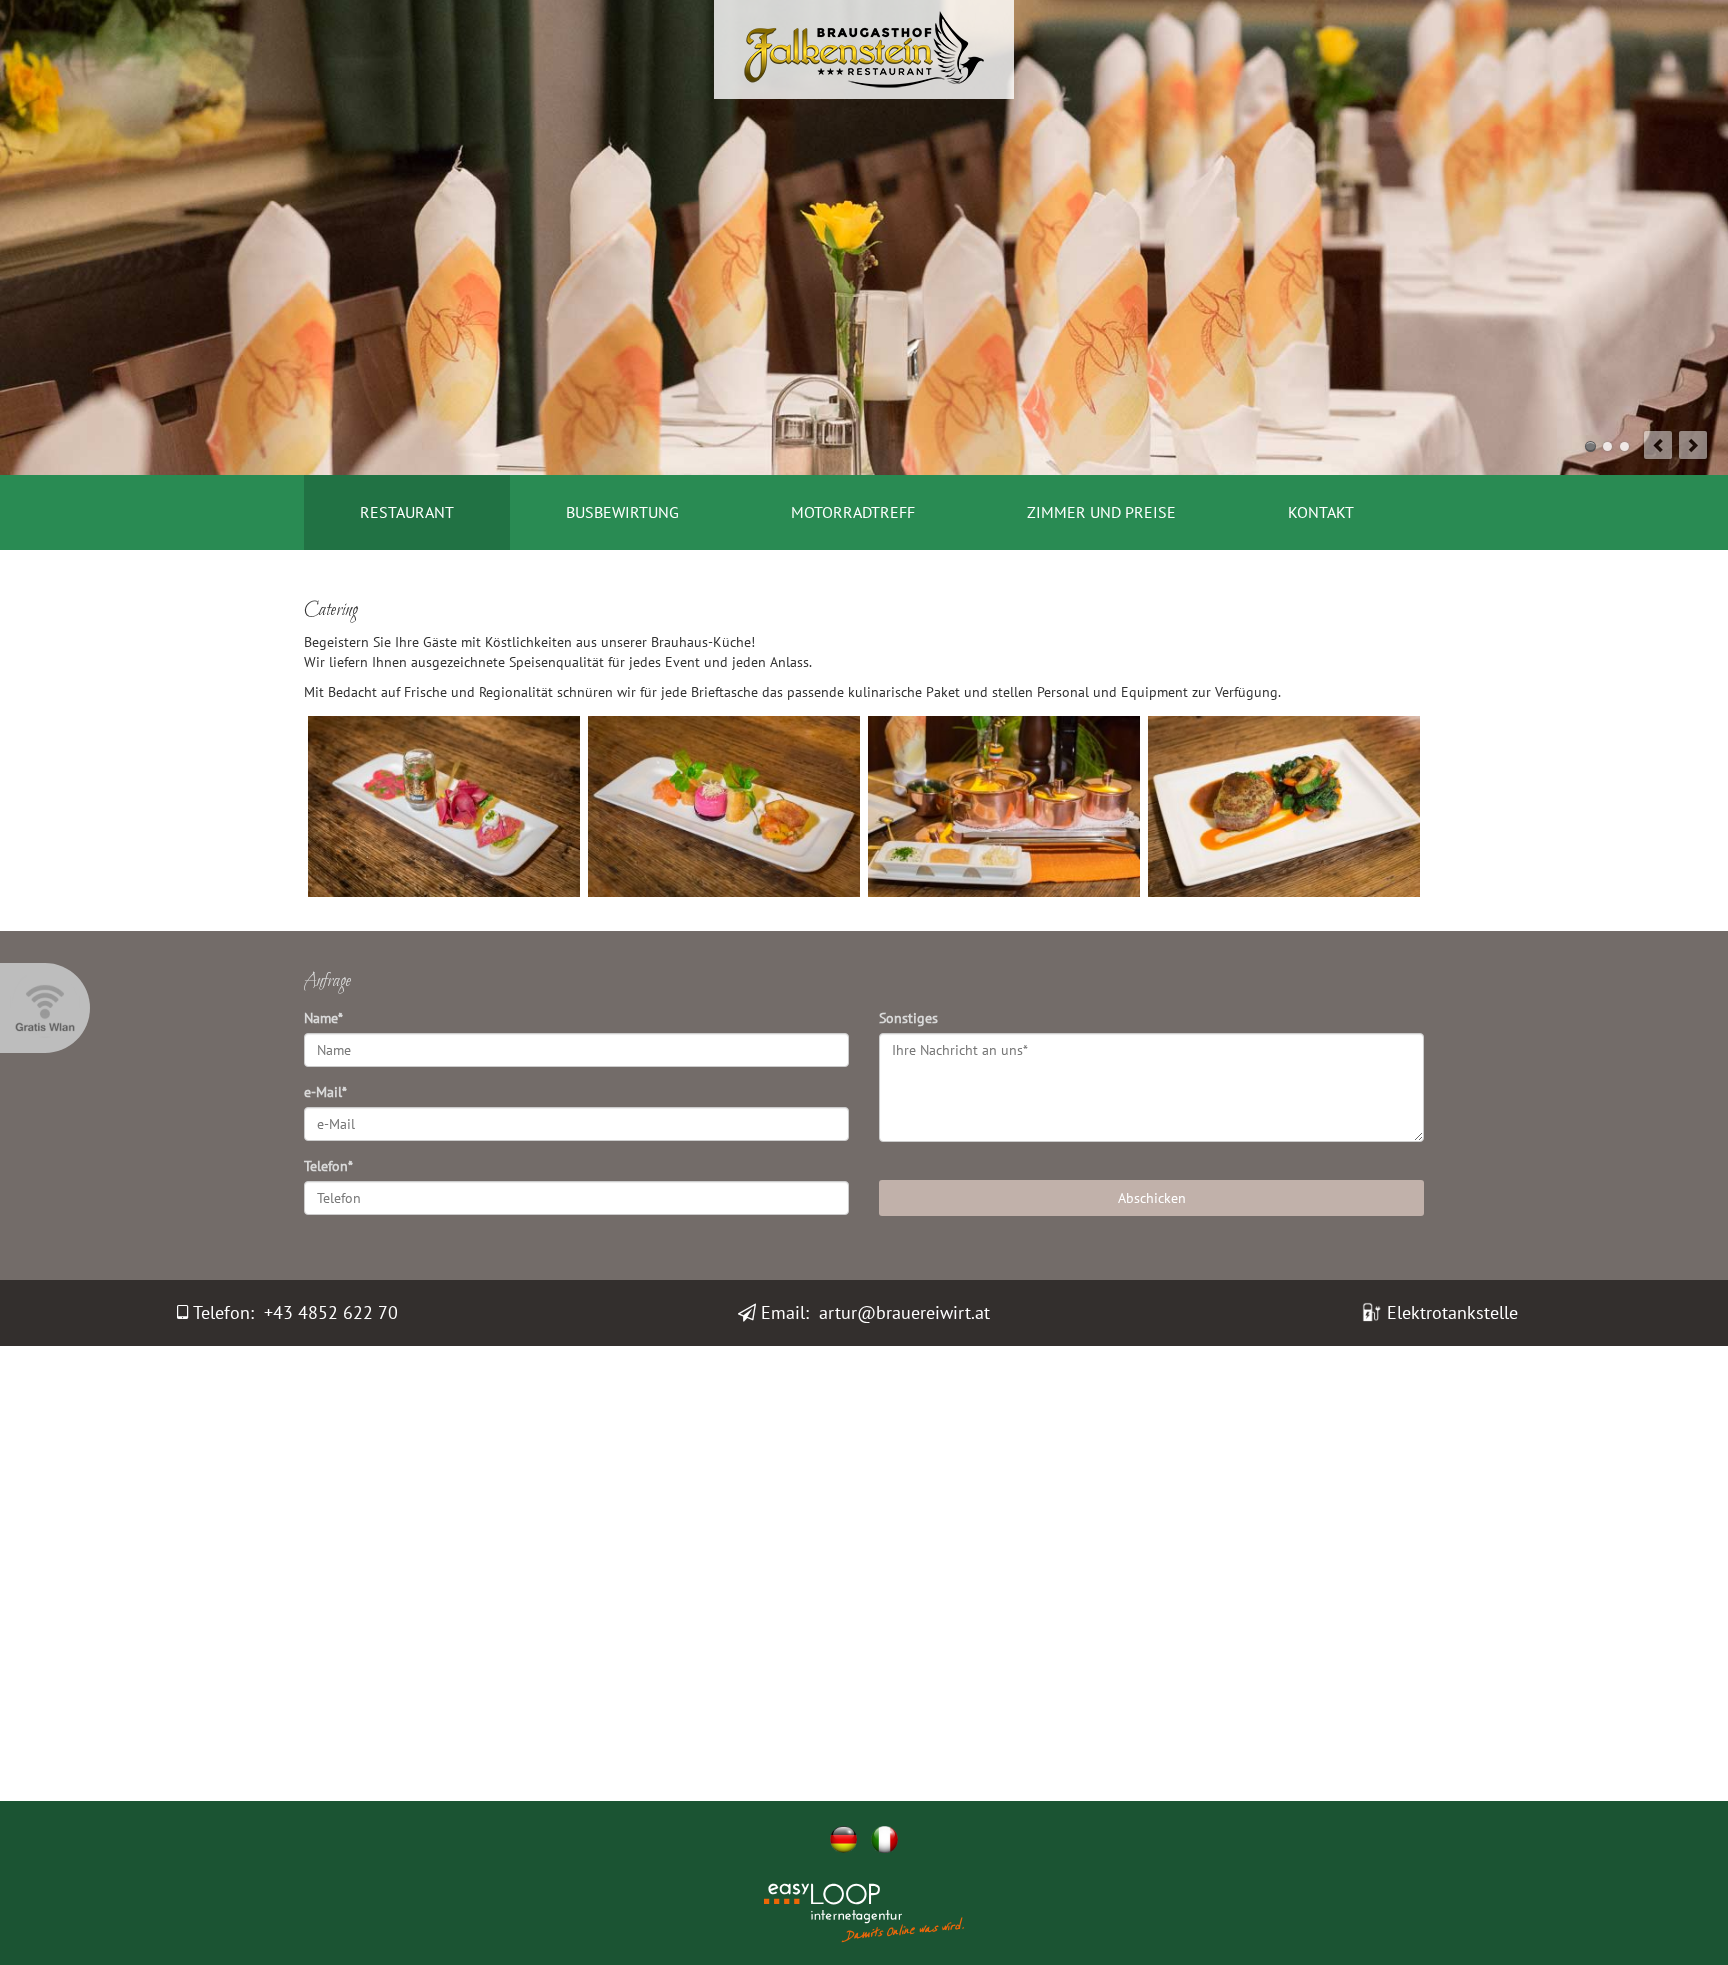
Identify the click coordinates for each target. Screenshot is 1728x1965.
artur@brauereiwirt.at (904, 1312)
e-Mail (325, 1092)
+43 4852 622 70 (331, 1312)
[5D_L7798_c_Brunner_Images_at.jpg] (1284, 806)
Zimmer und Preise (1101, 512)
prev (1658, 445)
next (1693, 445)
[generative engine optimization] (914, 1896)
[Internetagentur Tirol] (814, 1929)
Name (323, 1018)
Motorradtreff (853, 512)
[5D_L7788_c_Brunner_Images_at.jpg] (1004, 806)
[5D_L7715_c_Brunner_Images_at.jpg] (444, 806)
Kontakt (1321, 512)
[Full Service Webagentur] (914, 1929)
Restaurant (407, 512)
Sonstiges (908, 1018)
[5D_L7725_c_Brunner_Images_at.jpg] (724, 806)
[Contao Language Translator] (814, 1896)
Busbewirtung (622, 512)
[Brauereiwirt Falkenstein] (864, 48)
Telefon (328, 1166)
